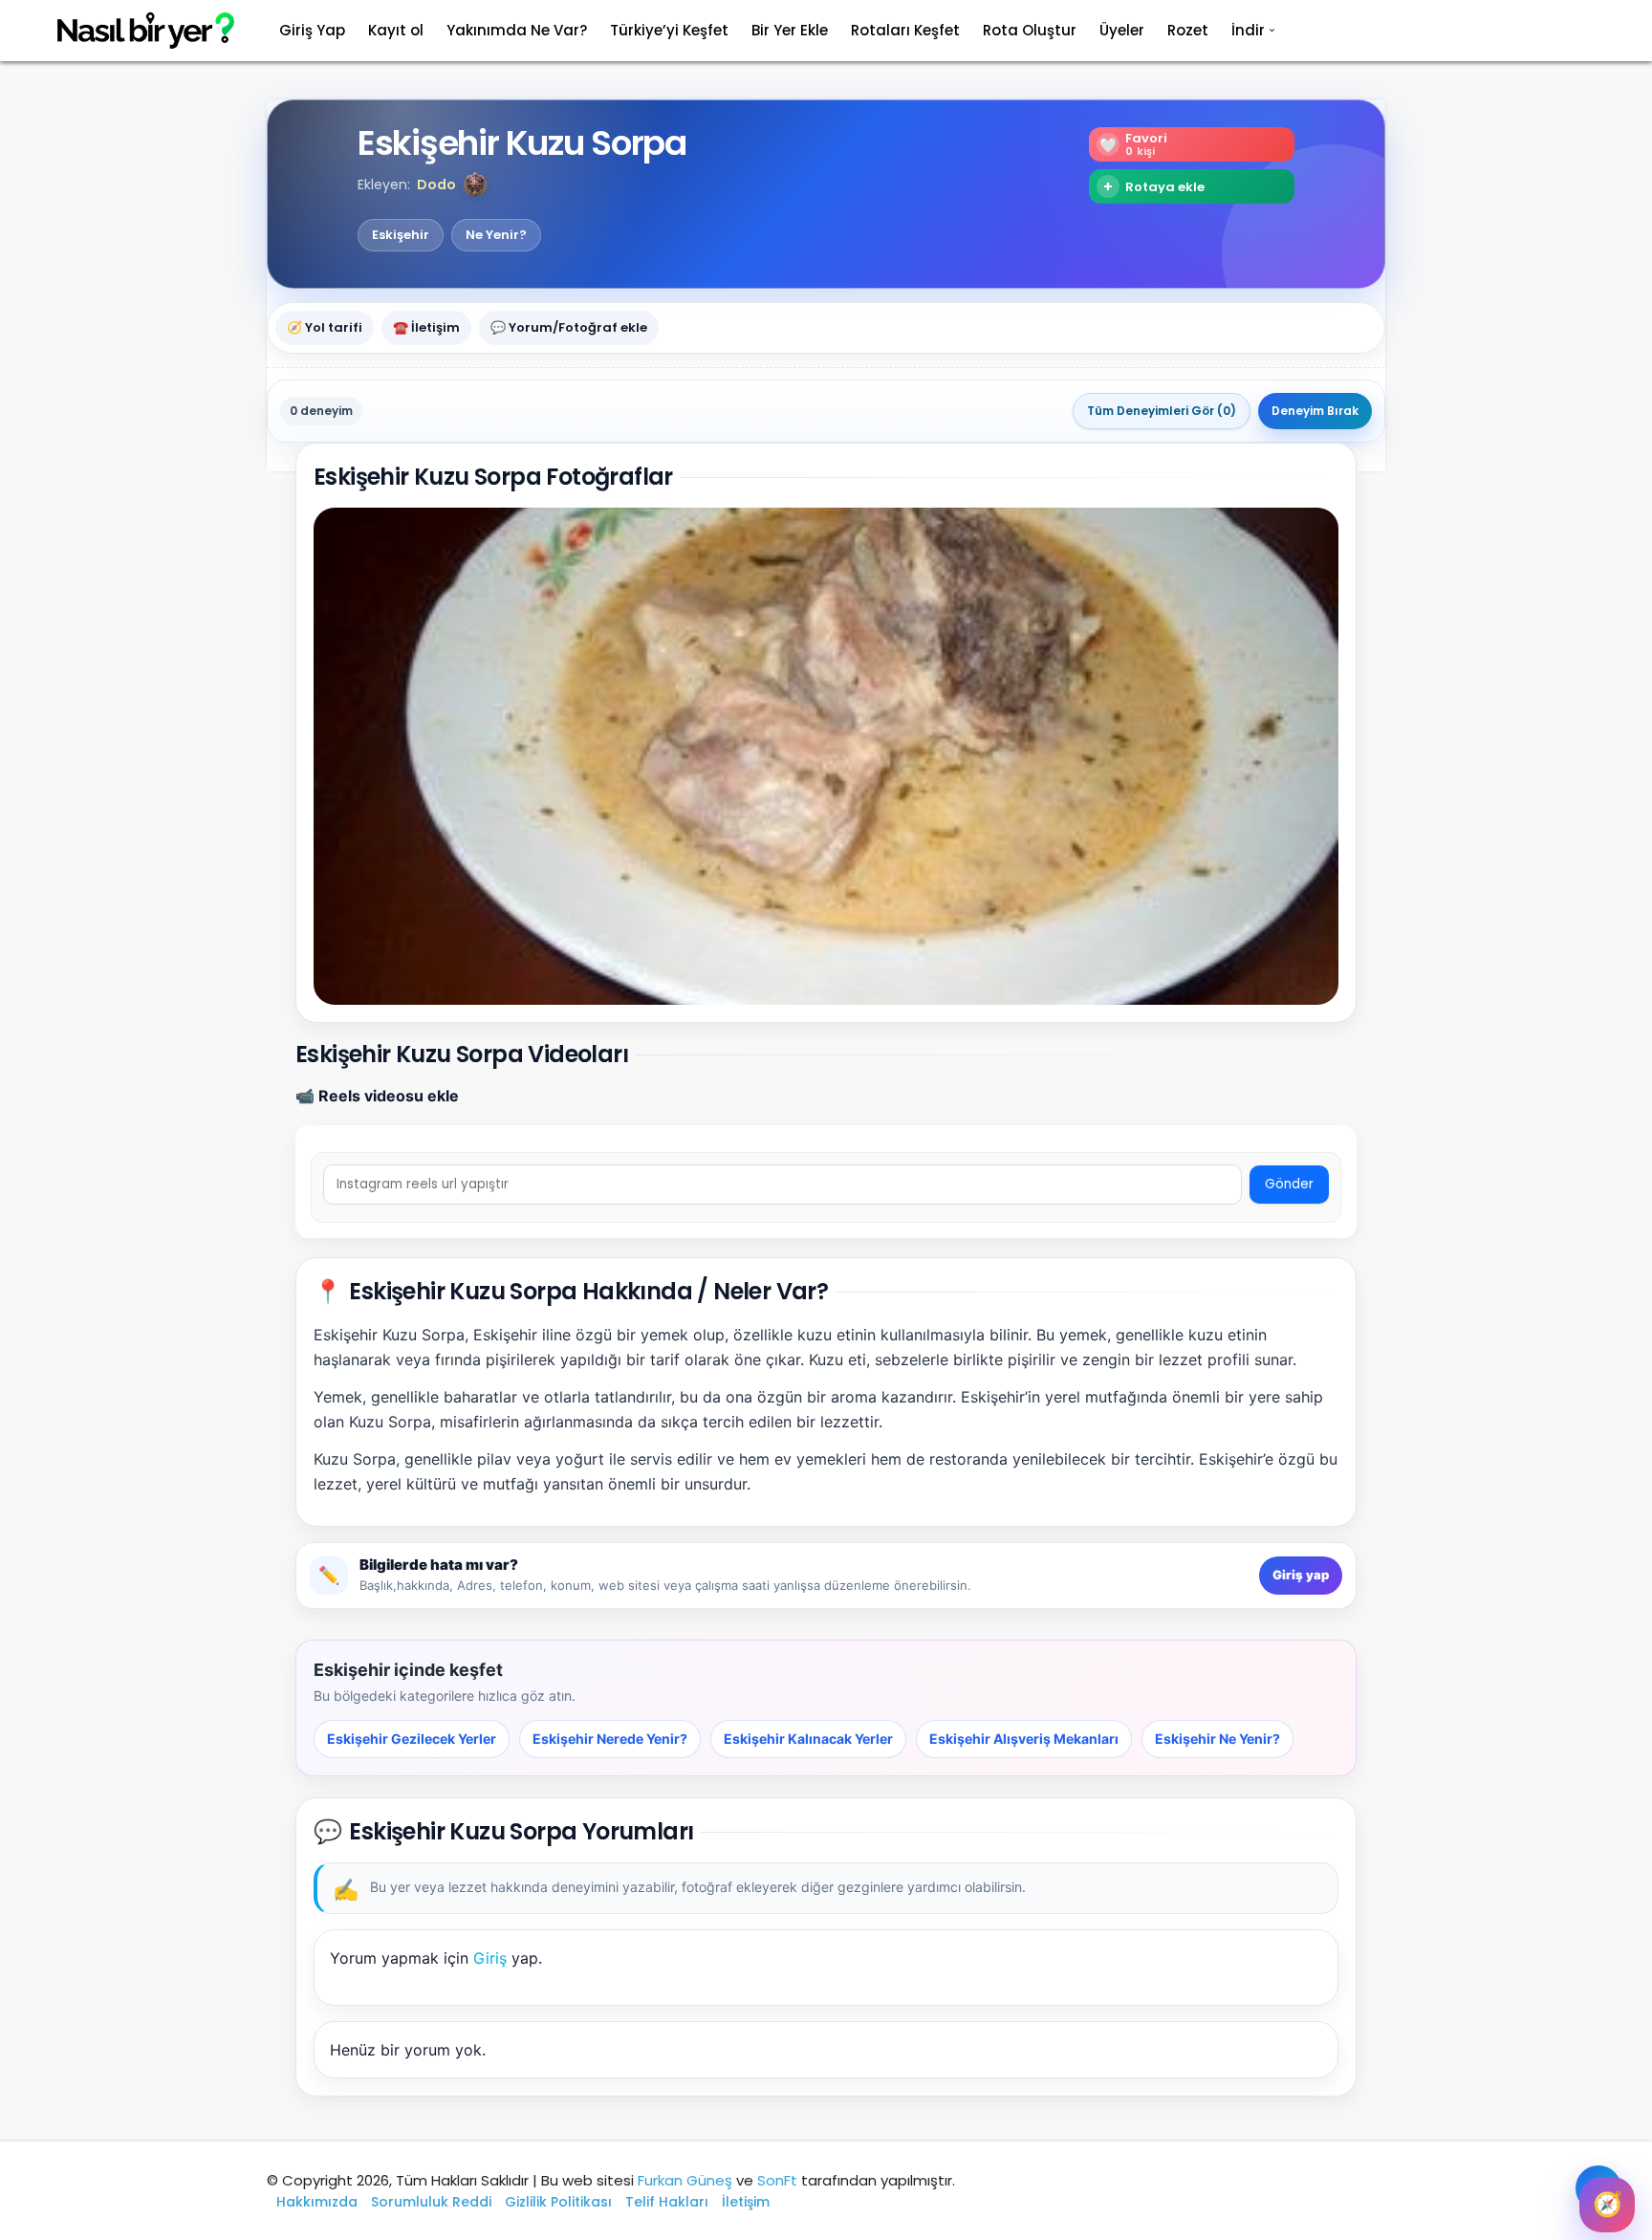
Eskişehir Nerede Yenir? (610, 1739)
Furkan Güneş (685, 2180)
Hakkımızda (317, 2202)
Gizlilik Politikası (558, 2202)
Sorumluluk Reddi (431, 2202)
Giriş (490, 1958)
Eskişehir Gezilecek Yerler (412, 1739)
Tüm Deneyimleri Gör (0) (1162, 411)
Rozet (1188, 30)
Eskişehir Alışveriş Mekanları (1024, 1739)
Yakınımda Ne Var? (517, 30)
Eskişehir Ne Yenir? (1217, 1739)
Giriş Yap (312, 30)
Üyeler (1122, 30)
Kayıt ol (396, 30)
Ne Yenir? (496, 236)
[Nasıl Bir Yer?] (134, 31)
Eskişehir (401, 236)
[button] (475, 185)
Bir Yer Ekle (790, 30)
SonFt (777, 2180)
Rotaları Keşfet (905, 30)
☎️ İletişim (426, 327)
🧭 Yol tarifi (325, 327)
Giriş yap (1301, 1575)
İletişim (746, 2202)
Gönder (1289, 1184)
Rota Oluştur (1030, 30)
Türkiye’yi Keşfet (669, 30)
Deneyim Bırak (1315, 411)
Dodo (436, 185)
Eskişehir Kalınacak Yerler (808, 1739)
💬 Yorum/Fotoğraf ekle (569, 327)
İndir (1248, 30)
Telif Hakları (667, 2202)
